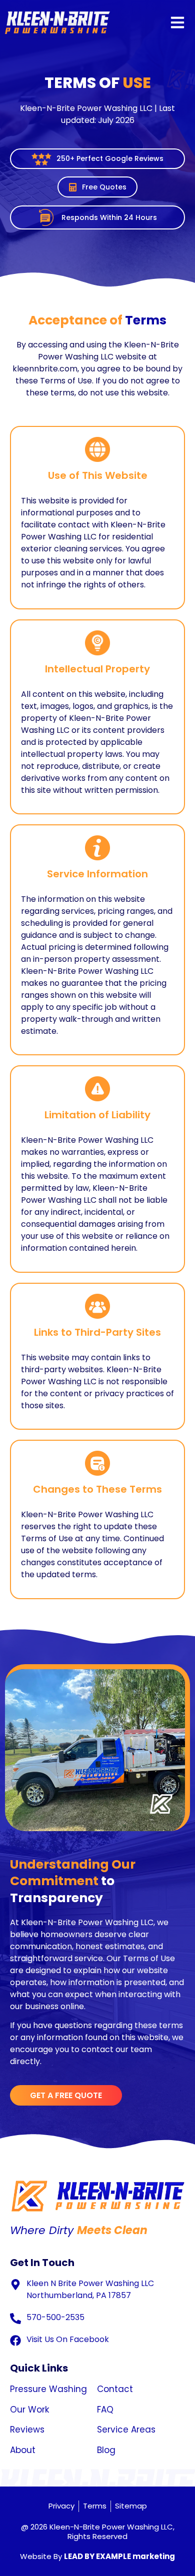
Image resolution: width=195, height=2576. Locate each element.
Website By (97, 2556)
